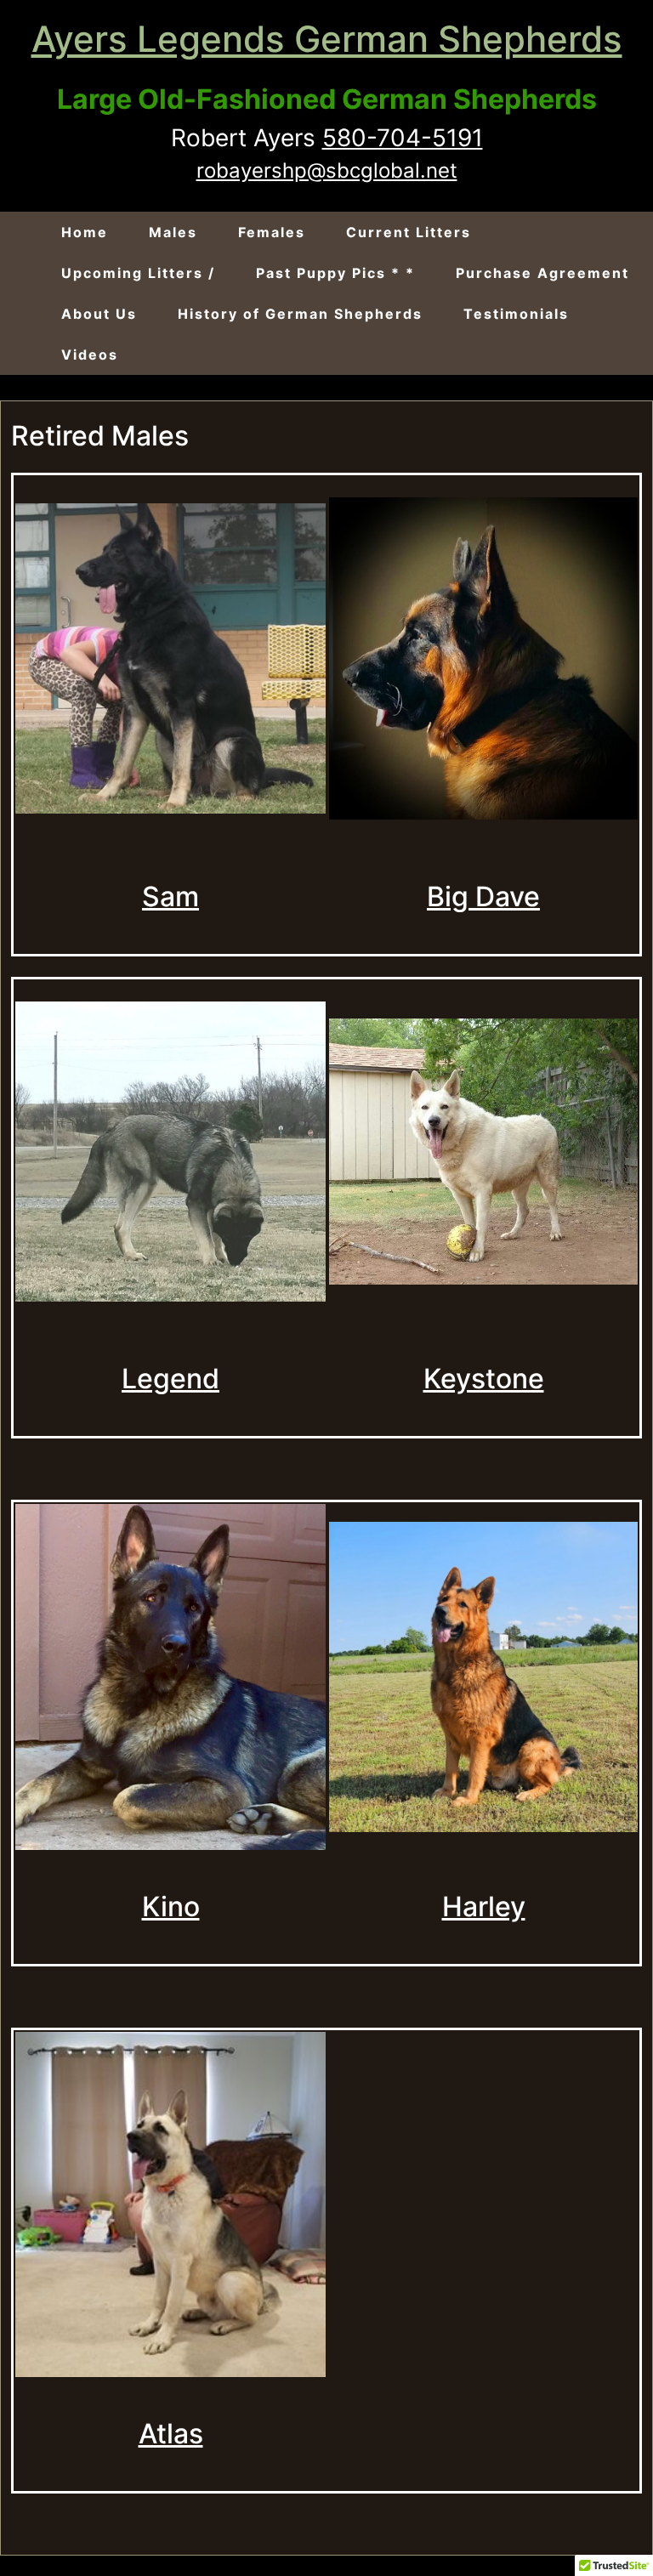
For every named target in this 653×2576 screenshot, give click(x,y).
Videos (90, 355)
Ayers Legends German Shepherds (327, 39)
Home (85, 232)
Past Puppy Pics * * (335, 273)
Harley (484, 1906)
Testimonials (516, 314)
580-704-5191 (403, 138)
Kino (171, 1906)
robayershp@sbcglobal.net (327, 170)
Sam (170, 896)
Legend (170, 1379)
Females (272, 232)
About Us (99, 314)
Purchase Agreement (542, 273)
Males (173, 232)
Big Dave (483, 896)
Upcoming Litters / (138, 273)
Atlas (171, 2434)
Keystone (484, 1379)
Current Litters (409, 232)
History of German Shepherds (300, 314)
